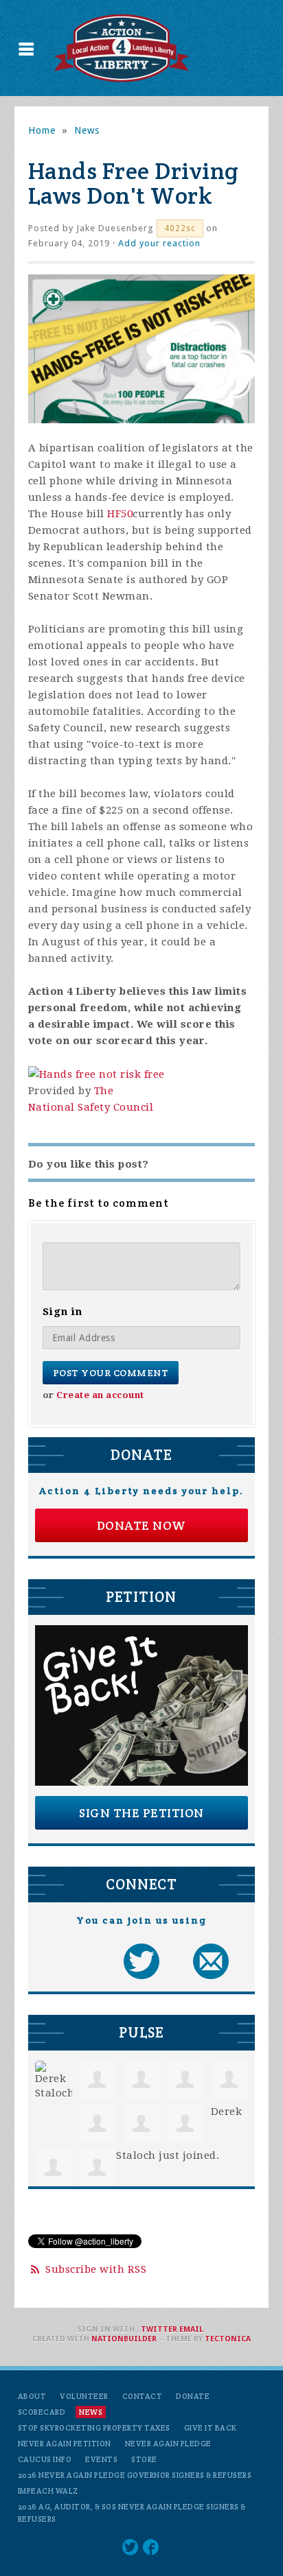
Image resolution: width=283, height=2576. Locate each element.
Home (42, 130)
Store (144, 2459)
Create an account (100, 1395)
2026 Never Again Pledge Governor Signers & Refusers (135, 2475)
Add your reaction (159, 243)
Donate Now (141, 1525)
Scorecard (42, 2412)
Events (101, 2459)
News (87, 130)
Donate (193, 2396)
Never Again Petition (65, 2444)
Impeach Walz (48, 2491)
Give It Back (211, 2428)
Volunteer (84, 2396)
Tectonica (228, 2339)
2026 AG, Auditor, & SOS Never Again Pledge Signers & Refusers (132, 2513)
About (32, 2396)
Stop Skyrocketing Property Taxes (94, 2428)
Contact (143, 2396)
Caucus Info (45, 2459)
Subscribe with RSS (96, 2269)
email (191, 2329)
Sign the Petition (141, 1813)
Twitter (159, 2329)
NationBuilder (124, 2339)
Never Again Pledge (168, 2444)
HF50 (120, 514)
